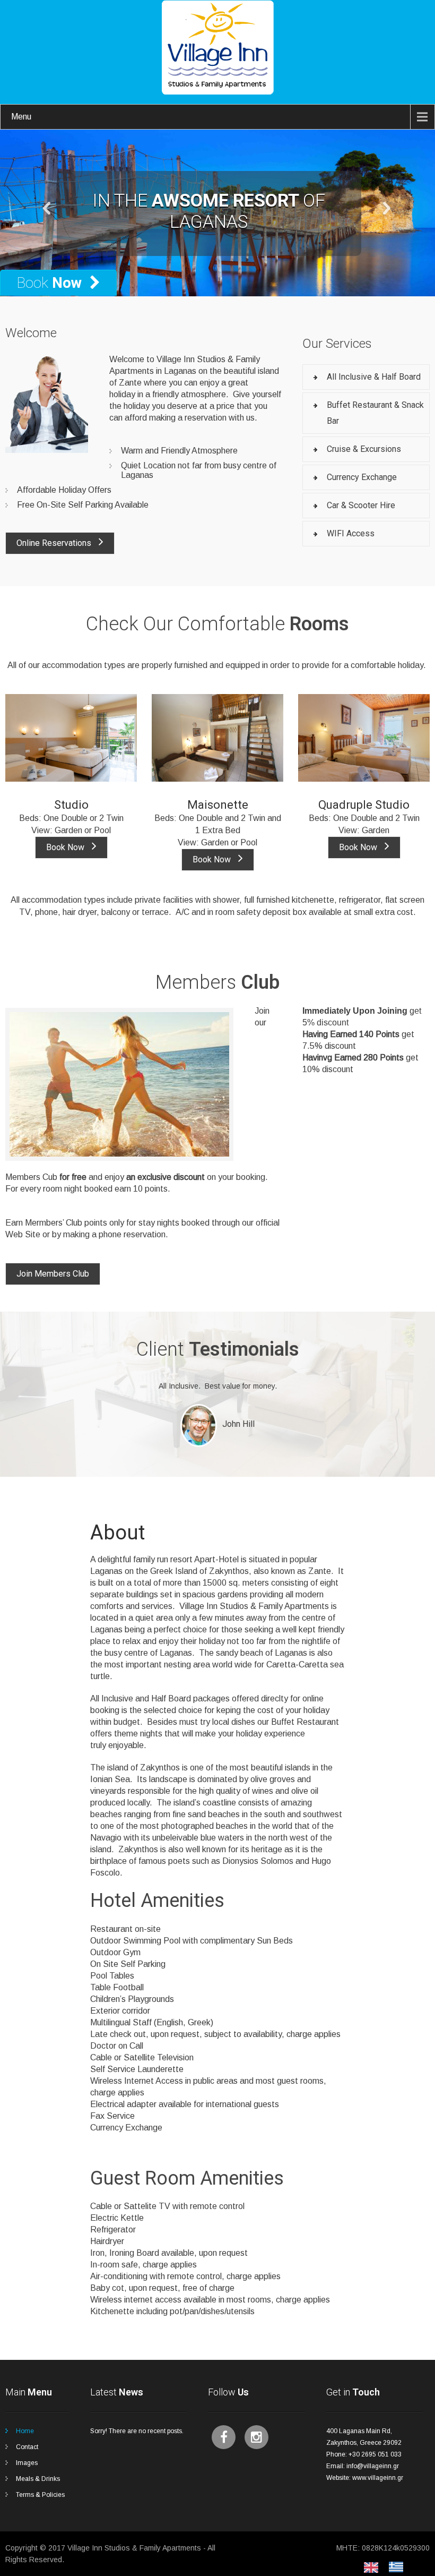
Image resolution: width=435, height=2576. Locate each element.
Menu (21, 117)
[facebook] (224, 2437)
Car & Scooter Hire (361, 505)
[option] (399, 2567)
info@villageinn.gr (373, 2466)
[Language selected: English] (389, 2567)
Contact (27, 2447)
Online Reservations (55, 543)
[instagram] (256, 2437)
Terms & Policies (40, 2495)
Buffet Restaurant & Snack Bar (375, 413)
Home (25, 2431)
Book (49, 283)
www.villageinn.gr (378, 2478)
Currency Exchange (362, 477)
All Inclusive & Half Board (374, 377)
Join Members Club (53, 1274)
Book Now (66, 847)
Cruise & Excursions (364, 449)
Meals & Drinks (38, 2479)
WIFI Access (351, 533)
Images (27, 2463)
